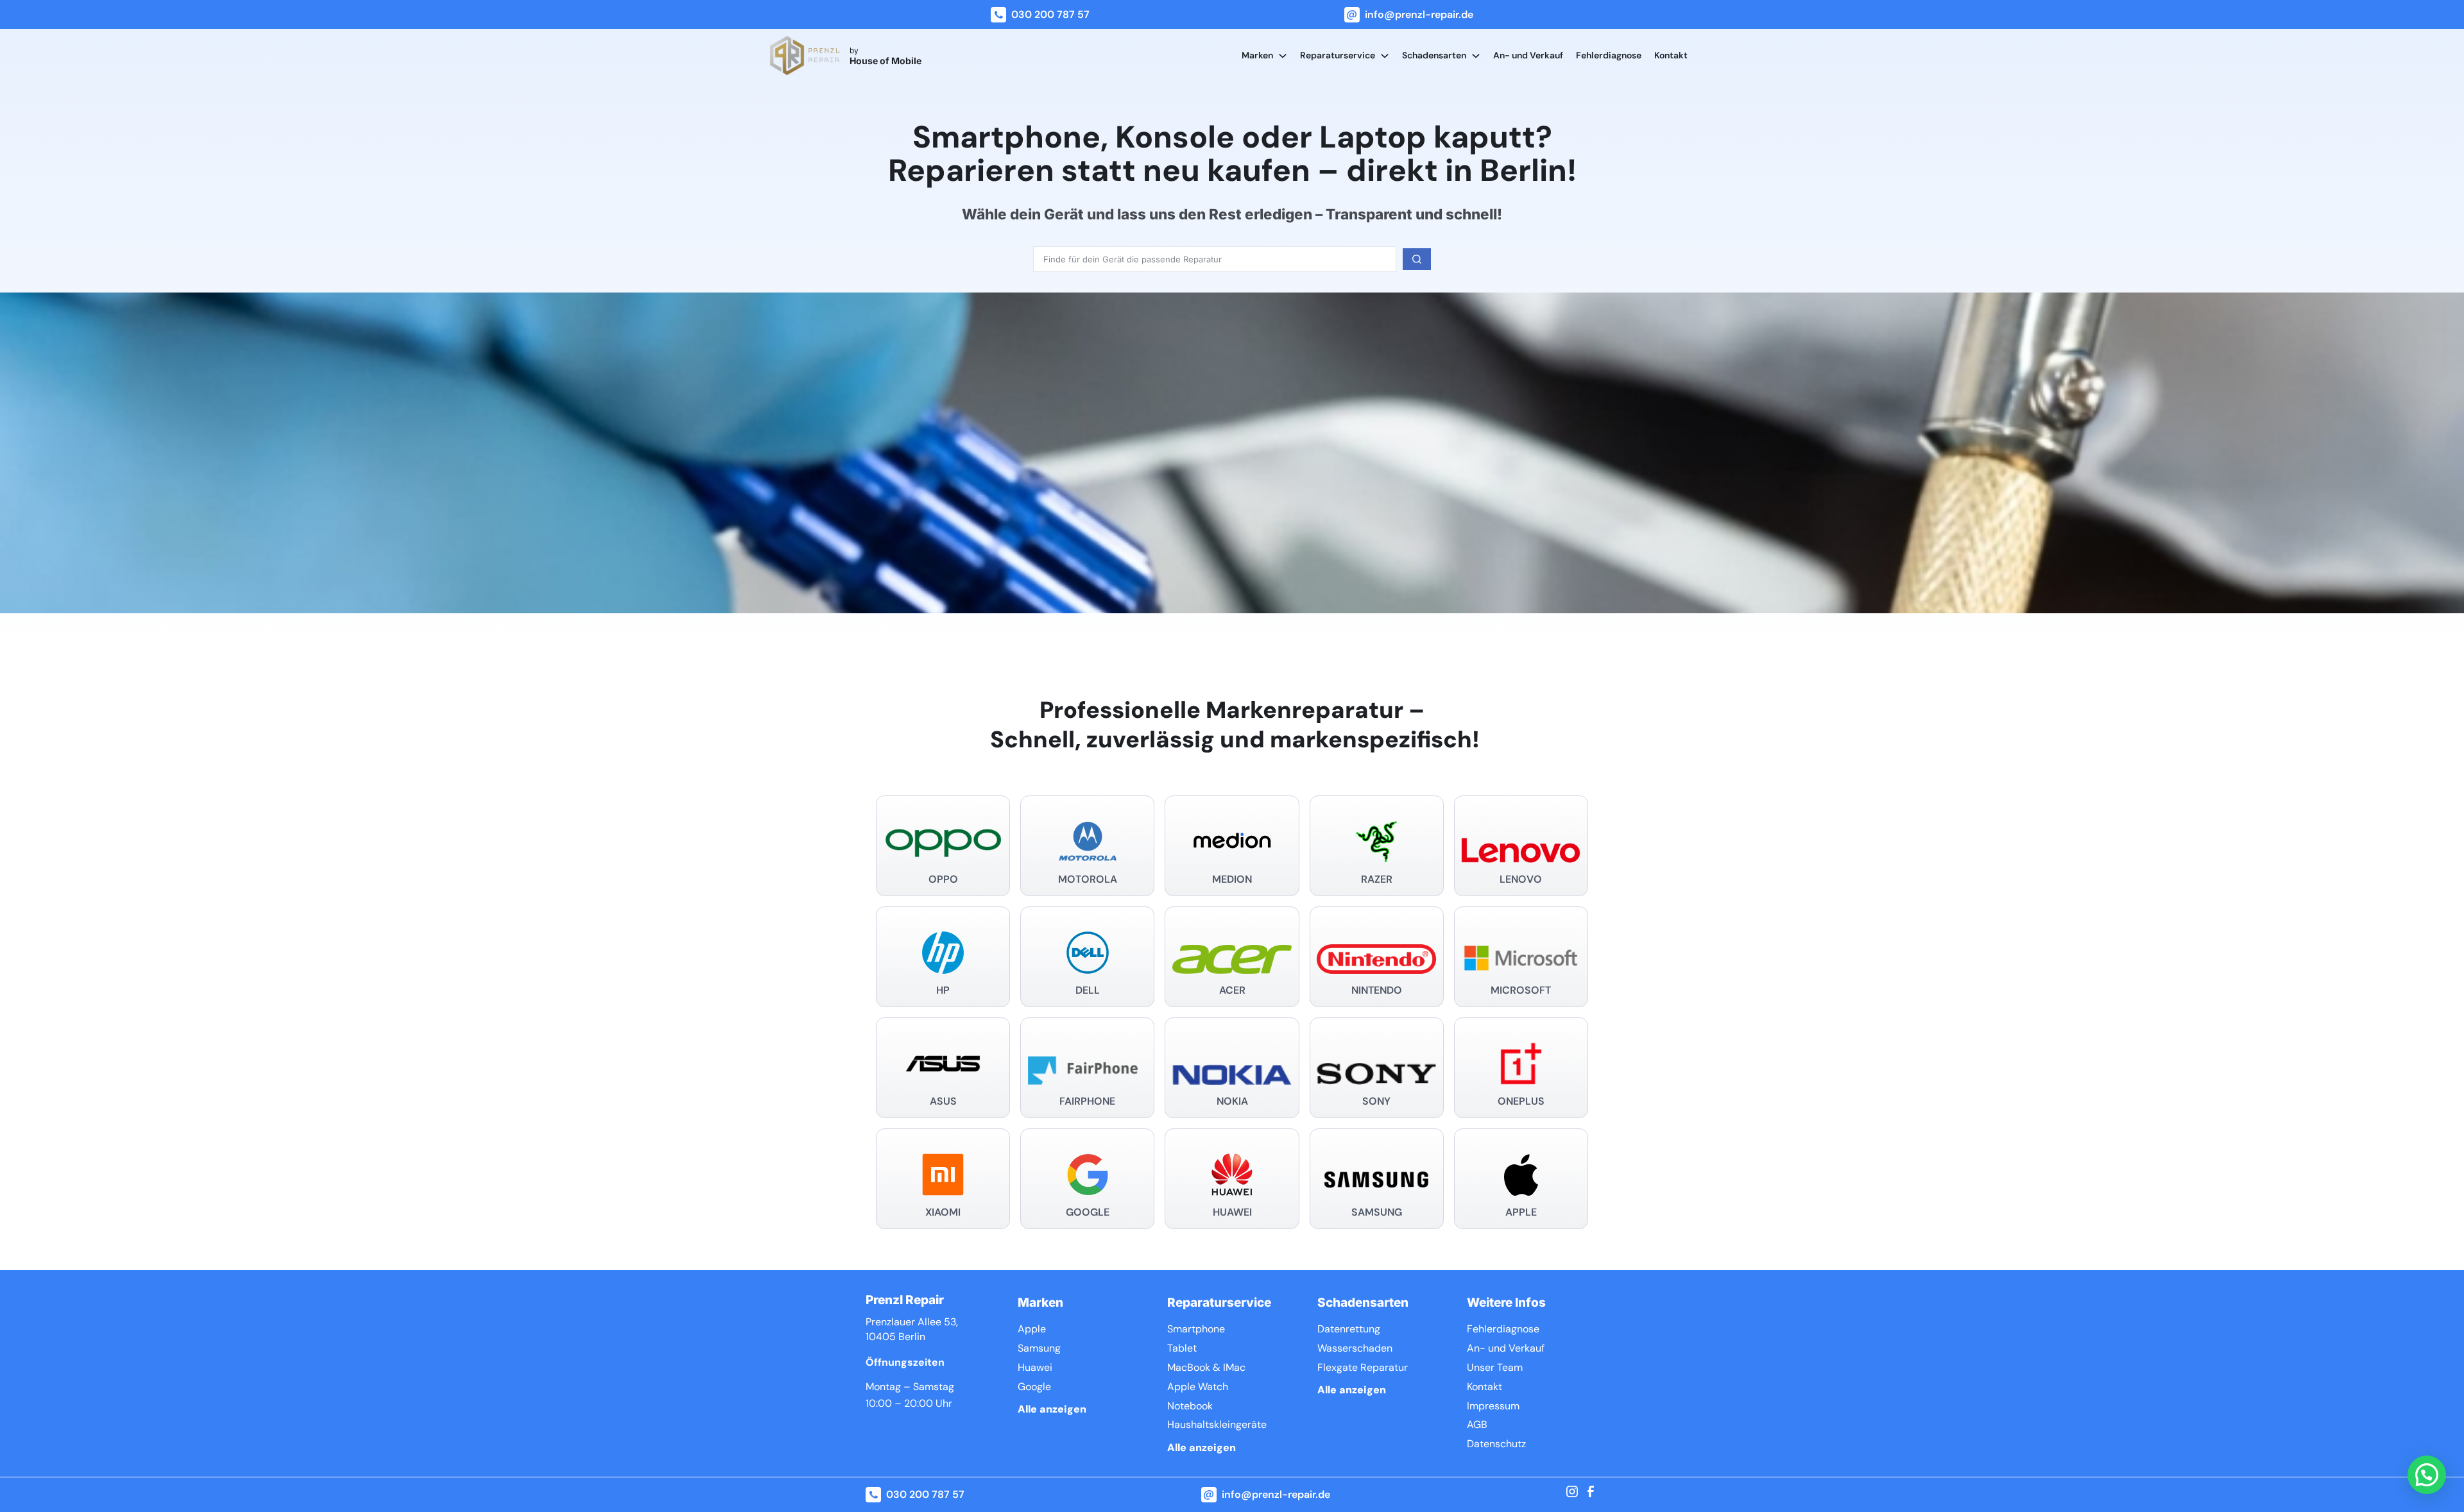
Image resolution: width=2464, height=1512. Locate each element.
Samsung (1377, 1212)
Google (1088, 1212)
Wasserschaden (1355, 1348)
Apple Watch (1198, 1387)
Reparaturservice (1338, 55)
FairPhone (1087, 1101)
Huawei (1232, 1212)
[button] (2427, 1475)
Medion (1232, 879)
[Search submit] (1417, 259)
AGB (1477, 1424)
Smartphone (1196, 1329)
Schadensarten (1434, 55)
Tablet (1182, 1348)
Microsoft (1521, 990)
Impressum (1493, 1406)
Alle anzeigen (1052, 1409)
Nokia (1232, 1101)
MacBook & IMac (1206, 1367)
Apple (1521, 1212)
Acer (1232, 990)
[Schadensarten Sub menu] (1476, 56)
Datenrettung (1349, 1329)
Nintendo (1377, 990)
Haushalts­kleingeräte (1217, 1424)
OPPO (943, 879)
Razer (1377, 879)
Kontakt (1671, 55)
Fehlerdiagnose (1609, 55)
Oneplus (1521, 1101)
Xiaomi (943, 1212)
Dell (1088, 990)
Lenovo (1521, 879)
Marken (1257, 55)
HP (943, 990)
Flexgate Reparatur (1363, 1367)
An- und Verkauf (1528, 55)
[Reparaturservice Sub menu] (1385, 56)
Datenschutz (1496, 1444)
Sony (1376, 1101)
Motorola (1088, 879)
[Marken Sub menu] (1283, 56)
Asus (943, 1101)
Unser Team (1495, 1367)
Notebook (1190, 1406)
